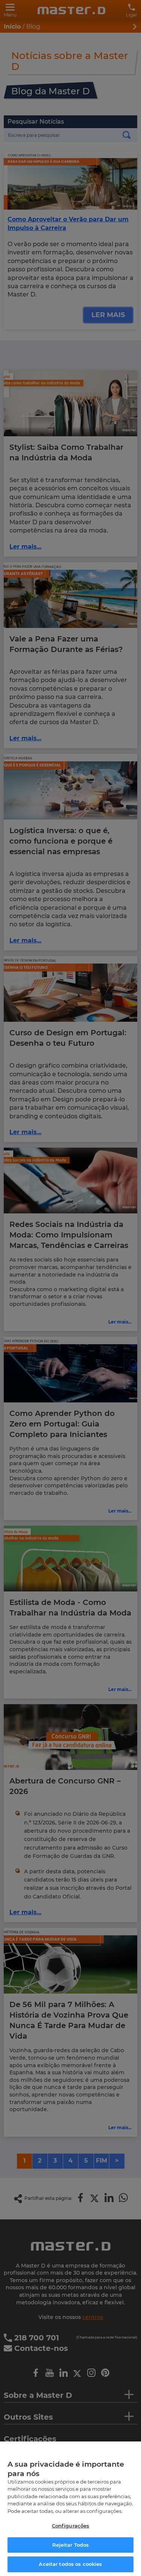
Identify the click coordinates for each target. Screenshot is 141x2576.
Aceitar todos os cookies (70, 2564)
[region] (70, 2509)
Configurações (71, 2526)
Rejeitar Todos (71, 2545)
